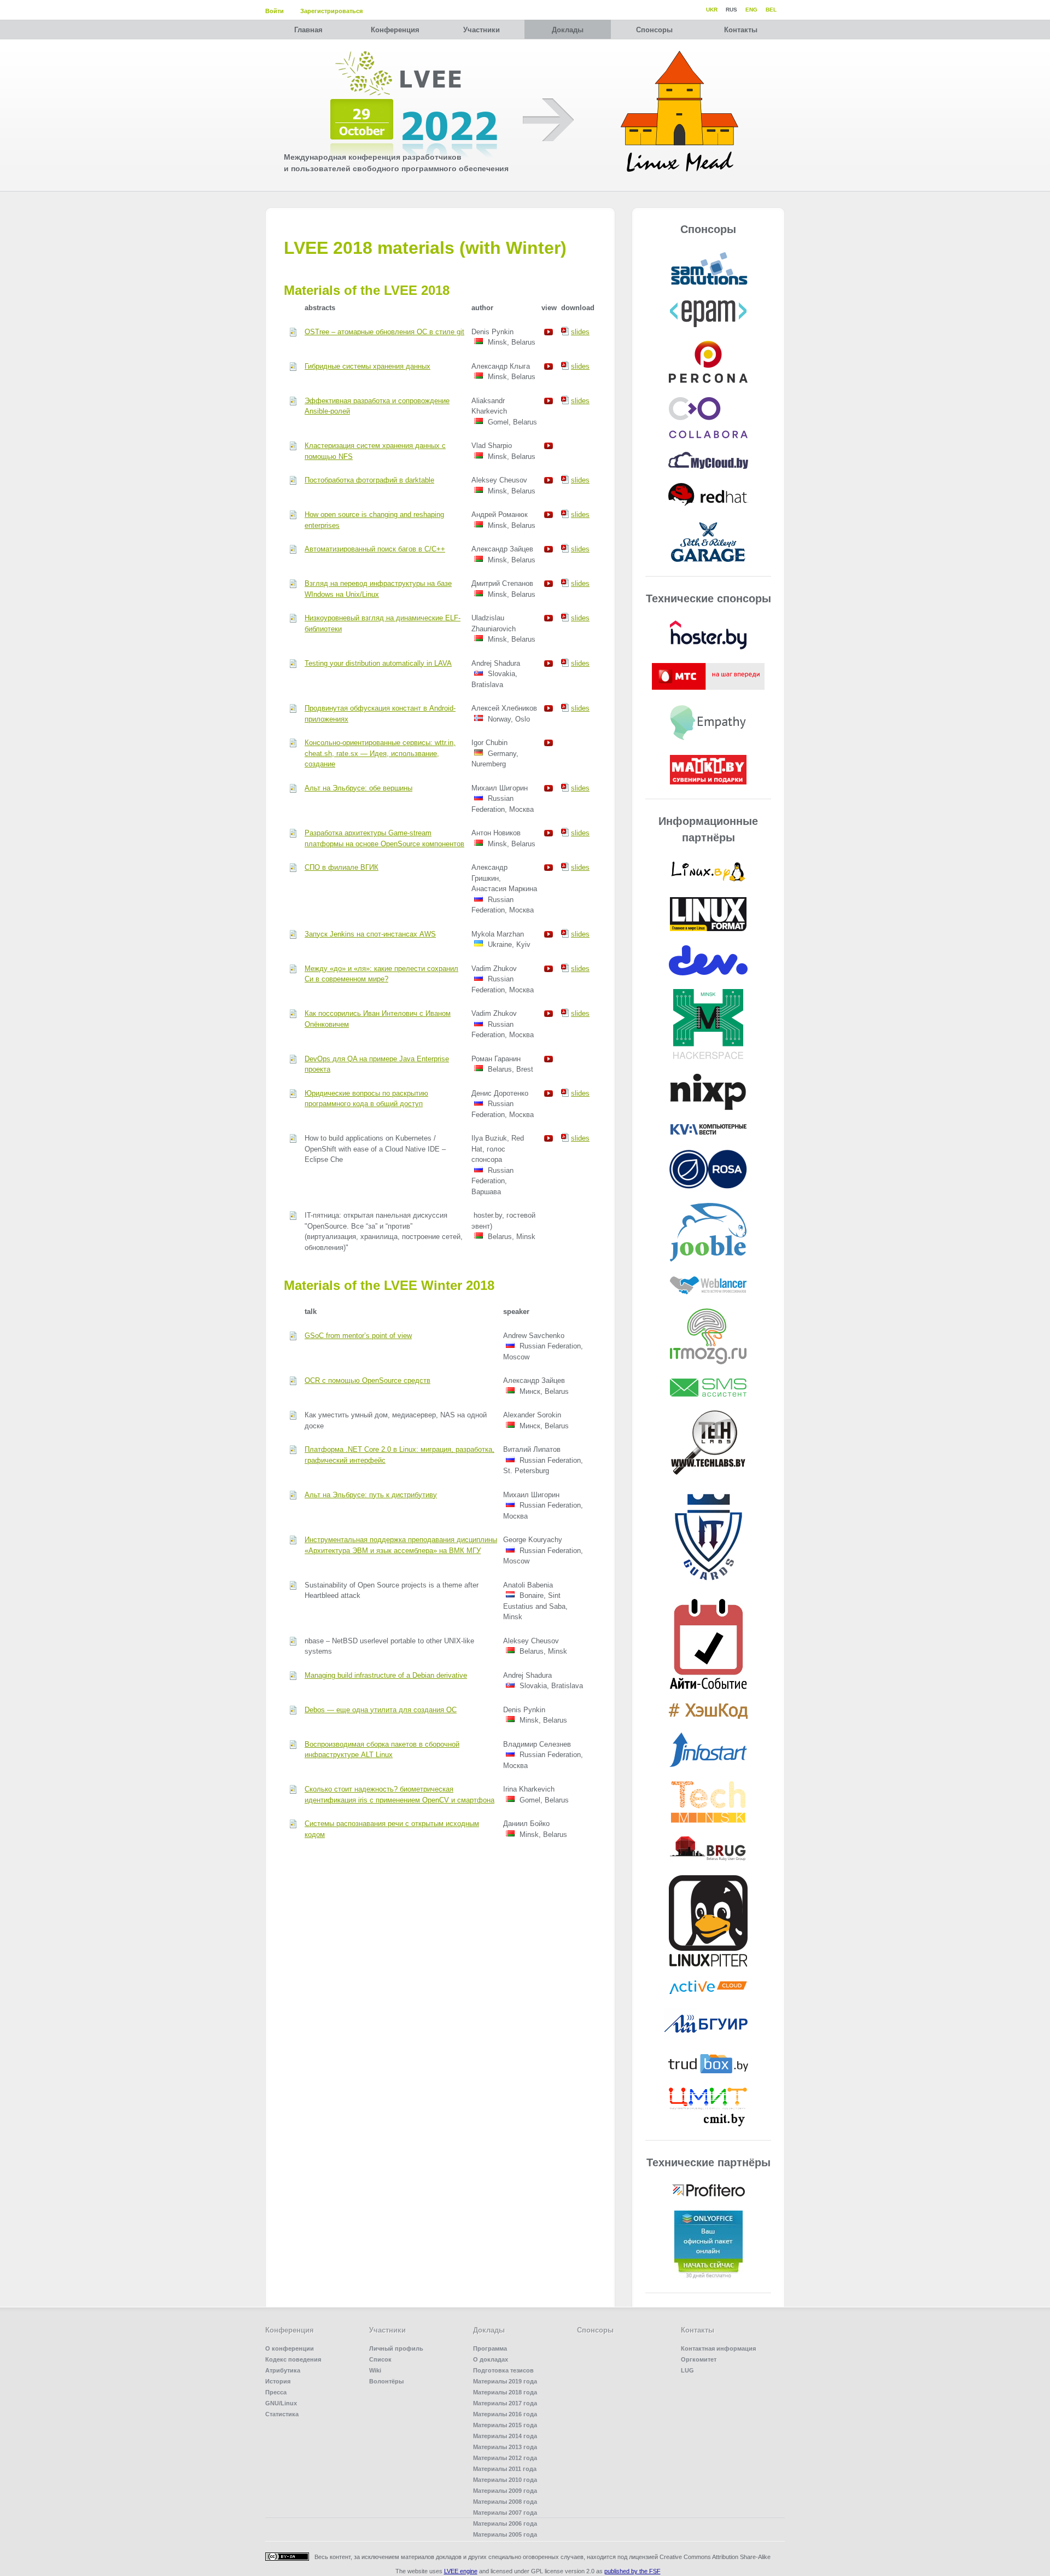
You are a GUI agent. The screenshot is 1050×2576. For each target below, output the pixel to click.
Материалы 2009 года (505, 2491)
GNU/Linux (281, 2403)
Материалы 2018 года (505, 2392)
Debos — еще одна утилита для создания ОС (381, 1710)
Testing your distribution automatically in (378, 663)
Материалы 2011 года (505, 2469)
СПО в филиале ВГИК (342, 867)
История (278, 2381)
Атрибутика (283, 2370)
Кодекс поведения (293, 2359)
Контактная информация (718, 2348)
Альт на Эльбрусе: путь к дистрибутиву (371, 1495)
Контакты (741, 30)
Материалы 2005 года (505, 2534)
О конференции (290, 2348)
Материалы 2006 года (505, 2523)
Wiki (375, 2370)
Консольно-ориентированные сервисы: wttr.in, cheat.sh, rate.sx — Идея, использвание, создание (380, 753)
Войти (275, 11)
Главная (308, 30)
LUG (687, 2370)
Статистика (282, 2414)
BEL (771, 10)
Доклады (568, 30)
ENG (751, 10)
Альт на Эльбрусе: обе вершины (358, 788)
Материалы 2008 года (505, 2502)
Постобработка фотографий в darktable (369, 480)
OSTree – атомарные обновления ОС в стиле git (384, 332)
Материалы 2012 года (505, 2458)
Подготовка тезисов (503, 2370)
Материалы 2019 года (505, 2381)
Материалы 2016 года (505, 2414)
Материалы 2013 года (505, 2447)
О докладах (491, 2359)
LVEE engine (461, 2571)
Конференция (395, 30)
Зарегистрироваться (331, 11)
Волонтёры (386, 2381)
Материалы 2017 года (505, 2403)
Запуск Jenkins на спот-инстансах (370, 934)
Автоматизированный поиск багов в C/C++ (375, 549)
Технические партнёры (708, 2162)
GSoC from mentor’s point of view (358, 1336)
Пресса (276, 2392)
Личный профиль (396, 2348)
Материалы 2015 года (505, 2425)
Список (380, 2359)
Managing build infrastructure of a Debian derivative (386, 1675)
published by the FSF (632, 2571)
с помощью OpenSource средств (367, 1380)
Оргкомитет (699, 2359)
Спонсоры (654, 30)
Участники (482, 30)
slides (580, 332)
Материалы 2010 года (505, 2480)
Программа (490, 2348)
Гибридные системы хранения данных (367, 366)
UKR (712, 10)
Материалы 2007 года (505, 2513)
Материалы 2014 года (505, 2436)
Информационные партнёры (708, 829)
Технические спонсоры (708, 598)
